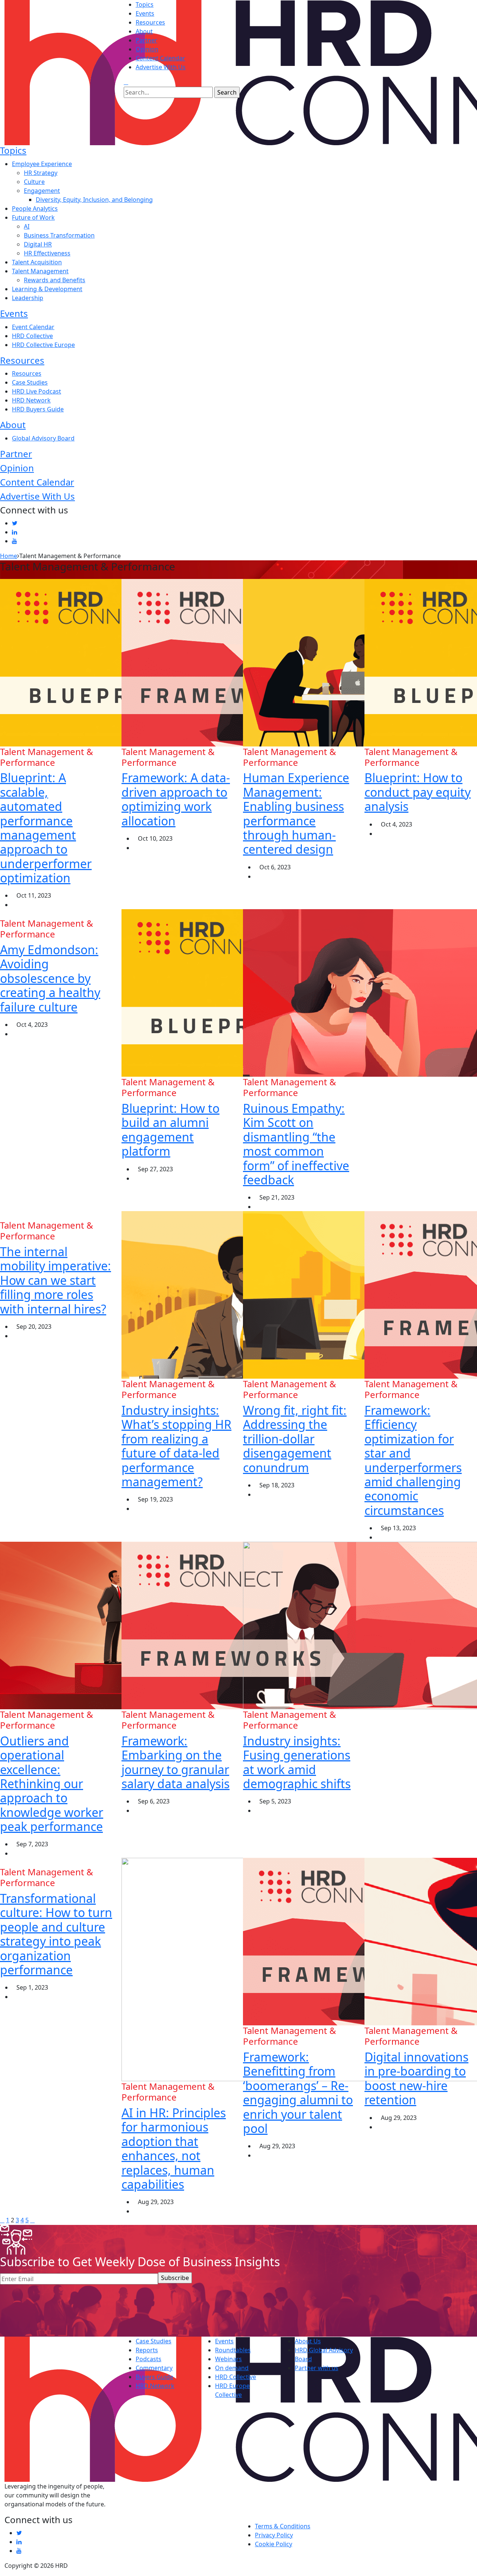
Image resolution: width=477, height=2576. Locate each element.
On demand (232, 2368)
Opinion (147, 49)
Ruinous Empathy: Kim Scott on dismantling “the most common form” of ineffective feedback (296, 1144)
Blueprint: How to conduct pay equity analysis (418, 792)
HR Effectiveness (47, 253)
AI (27, 226)
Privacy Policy (274, 2535)
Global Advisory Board (43, 438)
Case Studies (30, 382)
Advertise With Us (161, 67)
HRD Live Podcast (37, 391)
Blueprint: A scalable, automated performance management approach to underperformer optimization (46, 828)
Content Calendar (160, 58)
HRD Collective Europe (43, 345)
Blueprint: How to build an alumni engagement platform (170, 1130)
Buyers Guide (154, 2377)
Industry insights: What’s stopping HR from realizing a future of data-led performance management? (176, 1446)
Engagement (42, 191)
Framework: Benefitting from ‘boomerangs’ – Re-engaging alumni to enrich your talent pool (298, 2093)
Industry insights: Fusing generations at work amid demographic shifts (297, 1762)
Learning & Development (47, 289)
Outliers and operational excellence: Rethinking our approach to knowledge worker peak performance (52, 1784)
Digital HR (38, 244)
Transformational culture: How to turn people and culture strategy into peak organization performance (56, 1934)
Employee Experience (42, 164)
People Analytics (35, 208)
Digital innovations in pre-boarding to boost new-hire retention (416, 2078)
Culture (34, 182)
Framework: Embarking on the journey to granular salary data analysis (176, 1762)
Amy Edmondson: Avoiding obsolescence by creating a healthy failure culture (50, 978)
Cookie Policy (274, 2544)
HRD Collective (32, 336)
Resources (150, 22)
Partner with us (317, 2368)
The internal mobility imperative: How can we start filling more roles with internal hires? (56, 1280)
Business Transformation (59, 235)
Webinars (228, 2359)
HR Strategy (41, 173)
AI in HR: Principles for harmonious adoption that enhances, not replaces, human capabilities (174, 2148)
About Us (308, 2341)
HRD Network (31, 400)
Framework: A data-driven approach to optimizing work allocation (176, 799)
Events (145, 13)
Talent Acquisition (37, 262)
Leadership (28, 298)
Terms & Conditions (283, 2526)
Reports (147, 2350)
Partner (146, 40)
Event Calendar (33, 327)
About (144, 31)
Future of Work (33, 217)
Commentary (154, 2368)
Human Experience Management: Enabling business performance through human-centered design (296, 813)
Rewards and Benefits (55, 280)
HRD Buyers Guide (38, 409)
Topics (145, 4)
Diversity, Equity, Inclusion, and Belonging (94, 200)
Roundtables (233, 2350)
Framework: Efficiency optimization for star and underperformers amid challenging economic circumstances (413, 1460)
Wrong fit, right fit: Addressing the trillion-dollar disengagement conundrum (295, 1439)
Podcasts (149, 2359)
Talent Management (40, 271)
